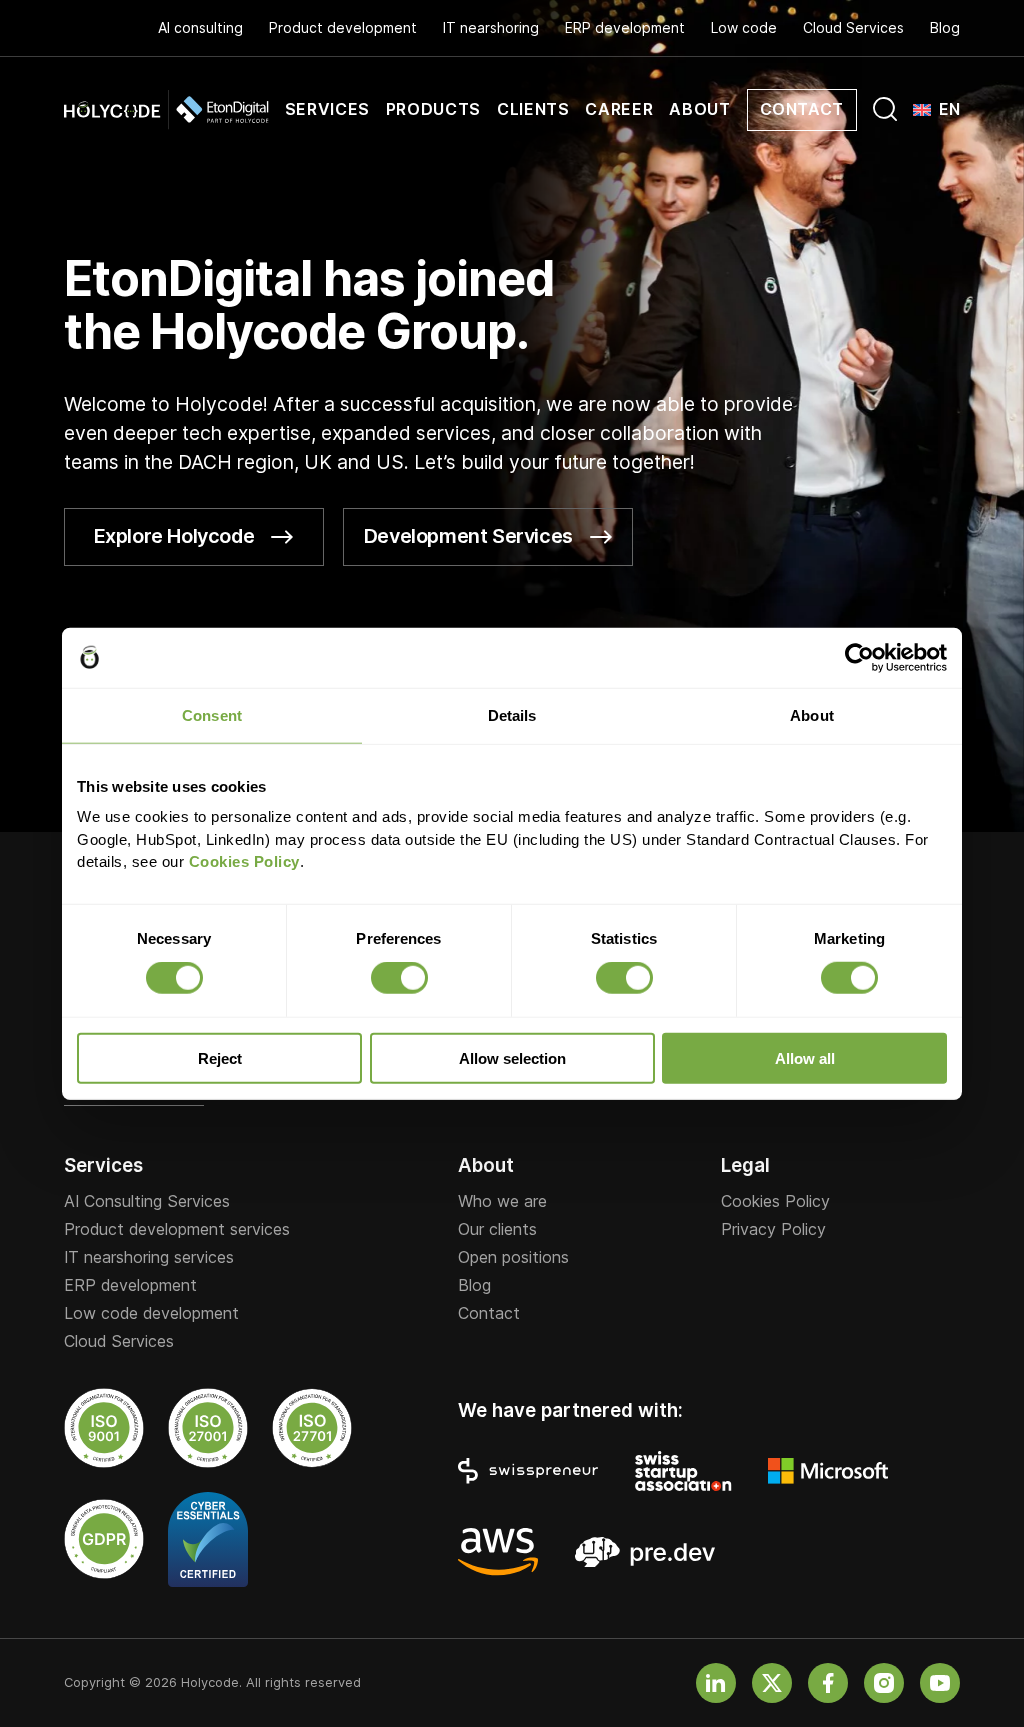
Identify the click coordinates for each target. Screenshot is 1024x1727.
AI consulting (200, 28)
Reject (220, 1058)
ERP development (625, 28)
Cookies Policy (775, 1202)
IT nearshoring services (149, 1258)
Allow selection (512, 1058)
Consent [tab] (212, 714)
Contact (489, 1314)
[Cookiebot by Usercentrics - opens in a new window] (859, 657)
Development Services (468, 536)
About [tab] (812, 714)
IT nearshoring (491, 28)
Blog (945, 28)
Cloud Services (853, 28)
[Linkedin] (716, 1683)
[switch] (399, 978)
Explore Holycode (174, 536)
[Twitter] (772, 1683)
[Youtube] (940, 1683)
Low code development (151, 1314)
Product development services (177, 1230)
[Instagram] (884, 1683)
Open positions (513, 1258)
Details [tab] (512, 714)
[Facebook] (828, 1683)
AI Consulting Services (147, 1202)
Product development (343, 28)
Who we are (502, 1202)
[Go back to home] (166, 110)
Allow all (805, 1058)
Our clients (497, 1230)
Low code (744, 28)
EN (949, 110)
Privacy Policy (773, 1230)
